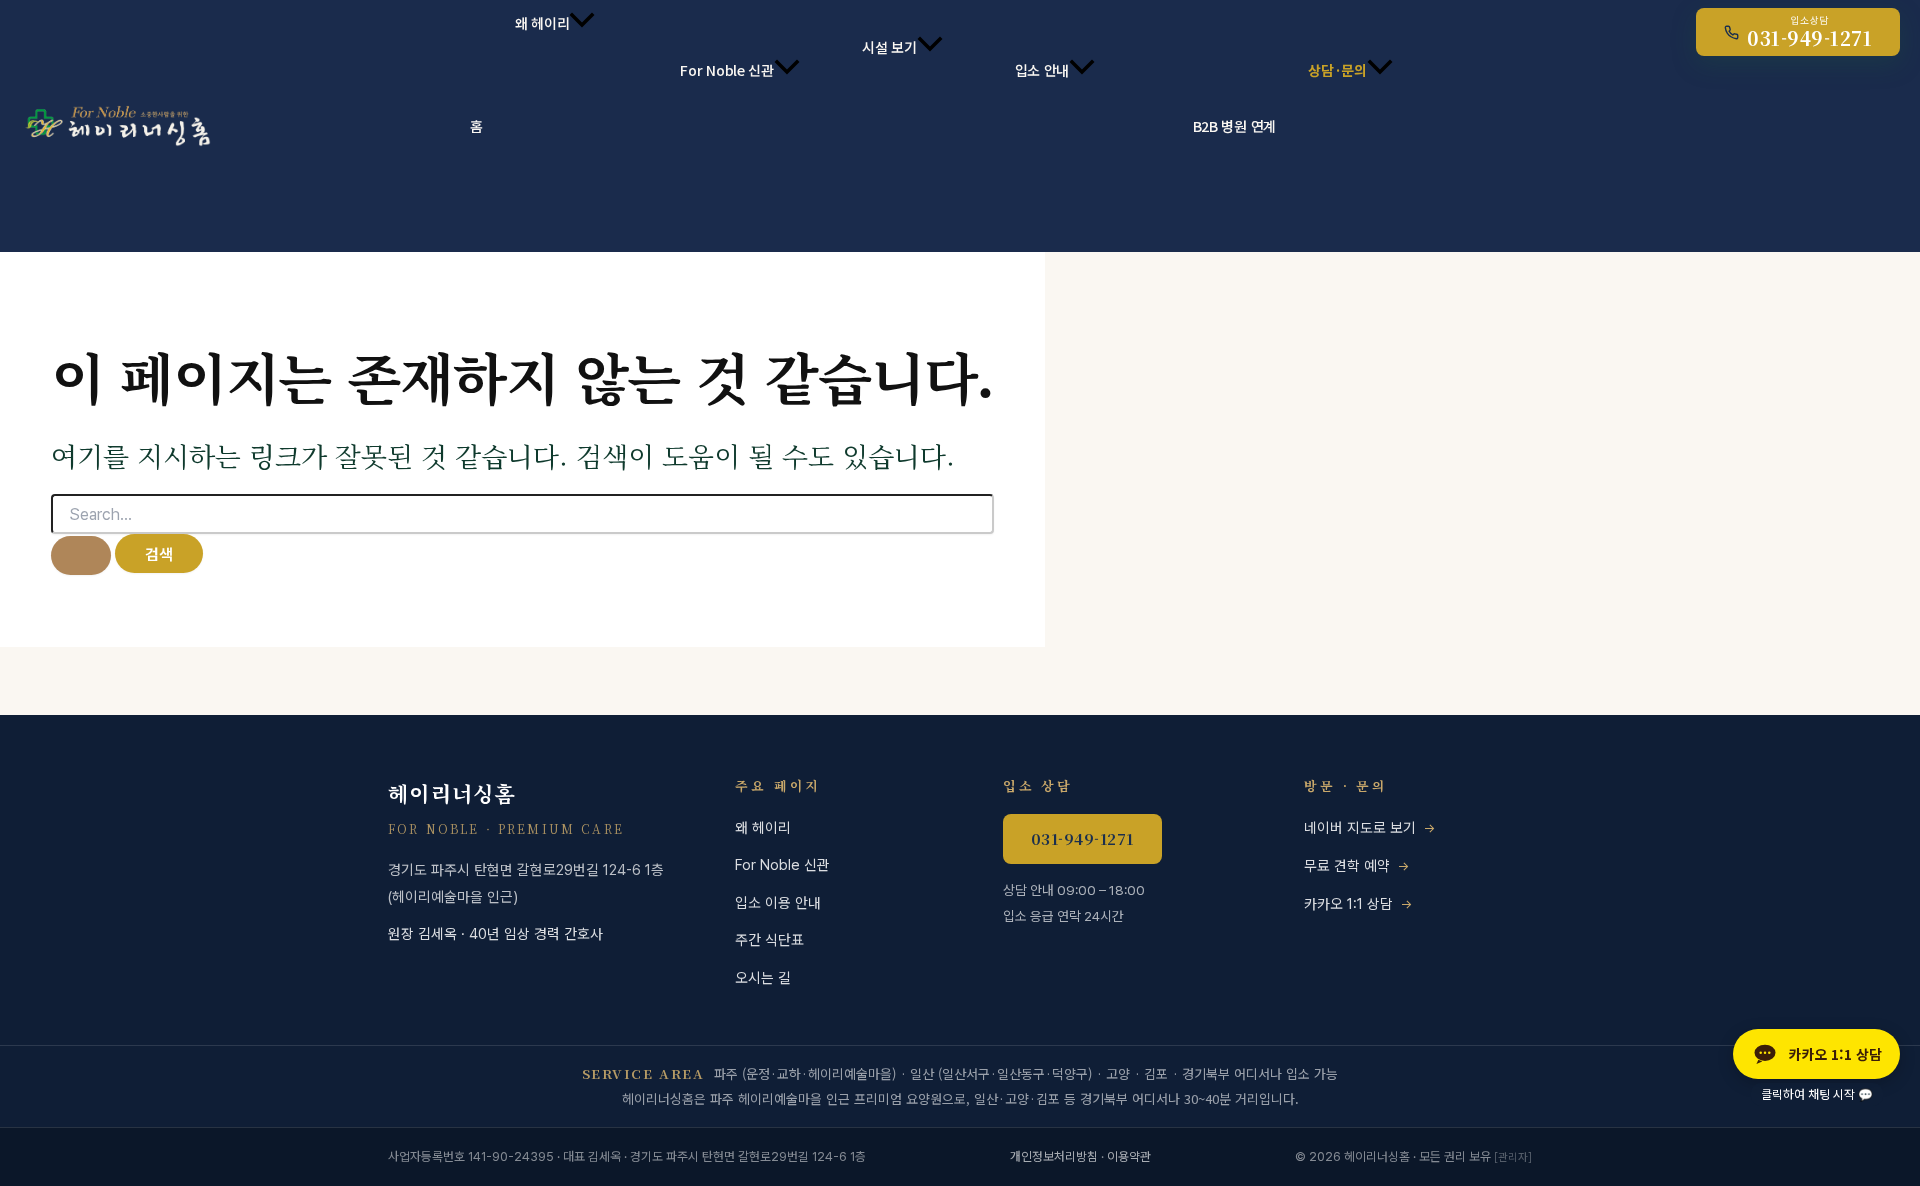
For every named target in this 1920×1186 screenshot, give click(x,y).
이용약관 (1129, 1156)
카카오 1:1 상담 (1348, 903)
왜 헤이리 (542, 23)
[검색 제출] (81, 555)
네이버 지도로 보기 (1360, 827)
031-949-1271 (1082, 838)
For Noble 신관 (727, 70)
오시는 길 (763, 977)
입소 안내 (1042, 70)
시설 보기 (889, 47)
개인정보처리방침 (1054, 1156)
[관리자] (1513, 1157)
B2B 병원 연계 (1234, 126)
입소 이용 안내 (778, 902)
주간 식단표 (769, 939)
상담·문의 (1337, 70)
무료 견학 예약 (1347, 865)
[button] (582, 23)
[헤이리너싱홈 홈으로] (115, 126)
